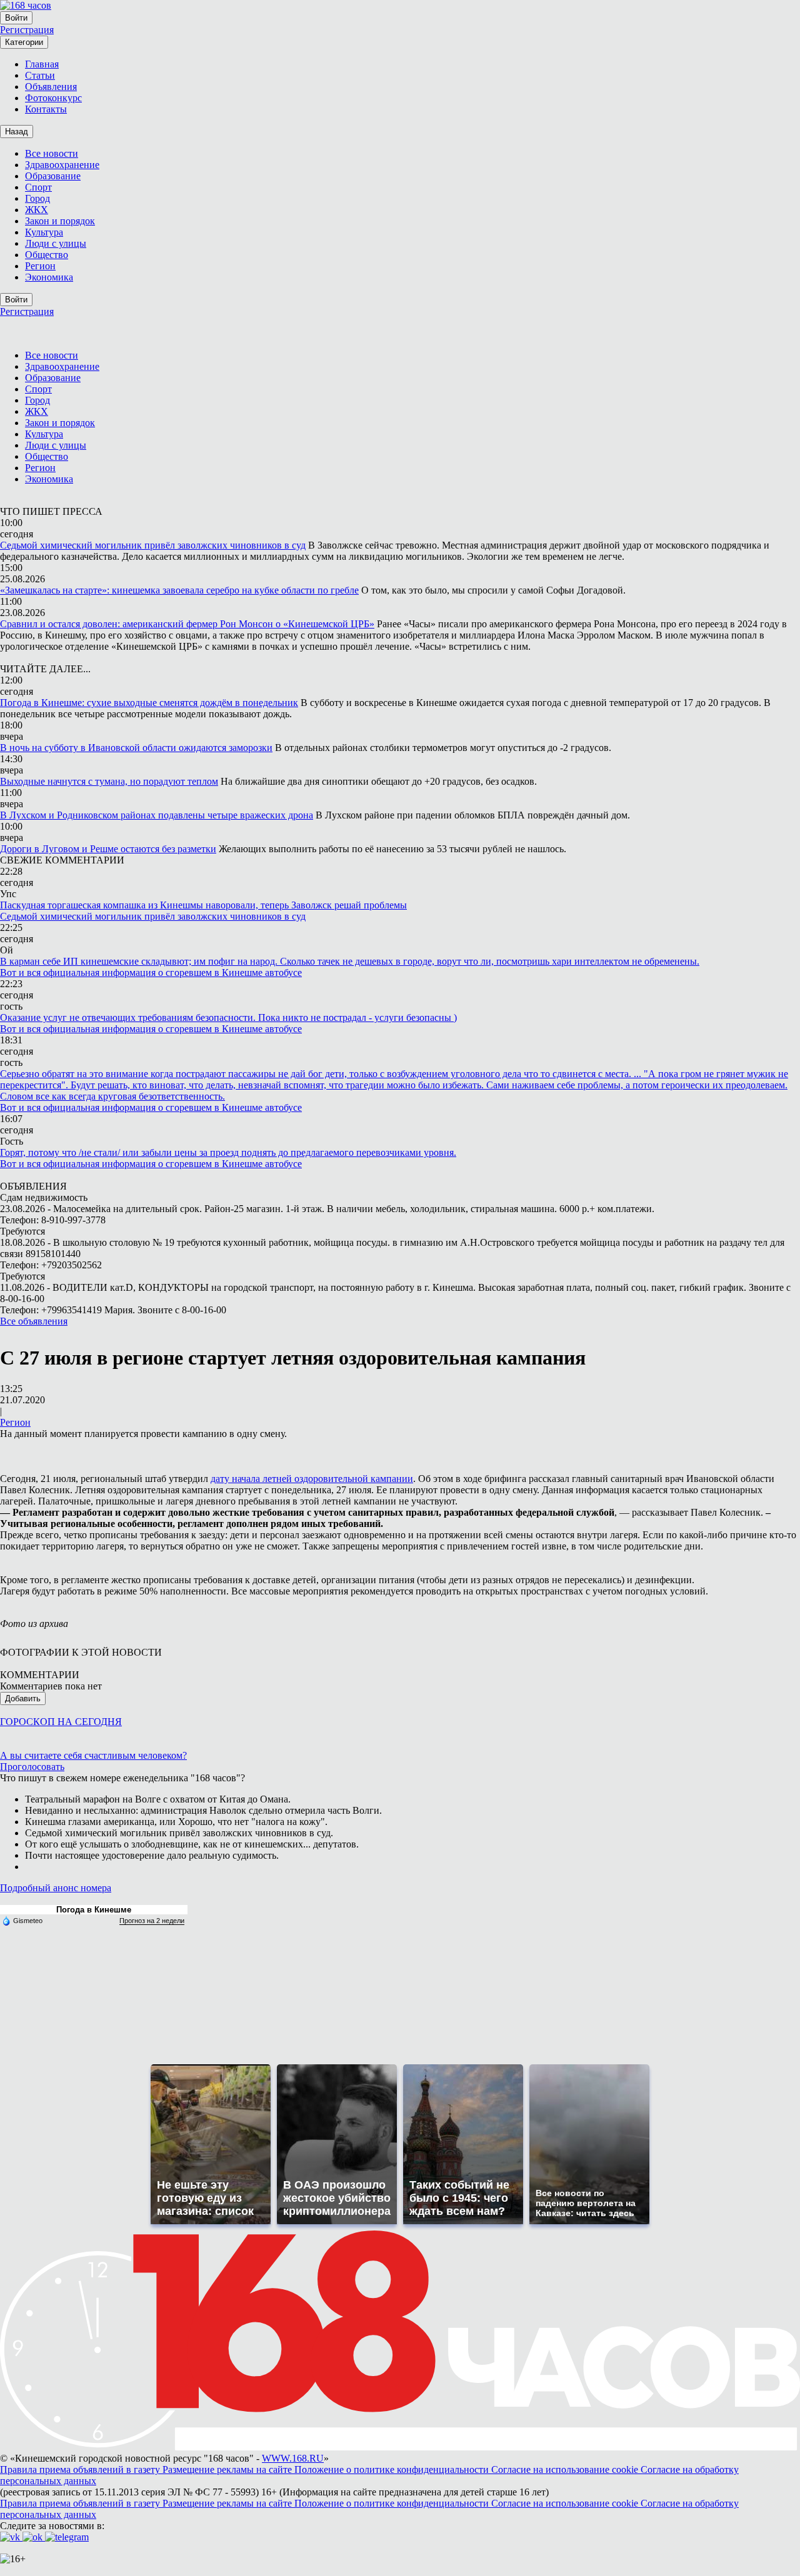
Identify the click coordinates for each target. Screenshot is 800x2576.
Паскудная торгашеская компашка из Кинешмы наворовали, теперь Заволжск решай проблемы (203, 905)
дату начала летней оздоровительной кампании (312, 1479)
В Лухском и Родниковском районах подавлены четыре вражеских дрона (157, 815)
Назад (17, 132)
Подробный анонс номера (56, 1888)
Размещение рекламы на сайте (228, 2469)
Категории (24, 42)
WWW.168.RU (293, 2458)
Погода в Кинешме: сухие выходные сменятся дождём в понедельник (149, 703)
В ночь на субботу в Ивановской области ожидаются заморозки (136, 748)
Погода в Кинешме (94, 1910)
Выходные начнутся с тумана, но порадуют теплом (109, 781)
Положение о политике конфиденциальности (393, 2469)
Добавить (23, 1698)
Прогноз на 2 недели (152, 1921)
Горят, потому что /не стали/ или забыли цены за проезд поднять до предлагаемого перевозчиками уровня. (228, 1152)
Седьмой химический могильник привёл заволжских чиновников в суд (153, 545)
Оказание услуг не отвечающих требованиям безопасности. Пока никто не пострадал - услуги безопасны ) (228, 1017)
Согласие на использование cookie (566, 2469)
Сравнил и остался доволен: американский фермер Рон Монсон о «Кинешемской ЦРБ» (187, 624)
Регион (15, 1422)
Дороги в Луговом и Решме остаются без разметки (108, 849)
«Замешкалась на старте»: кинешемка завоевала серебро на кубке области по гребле (179, 590)
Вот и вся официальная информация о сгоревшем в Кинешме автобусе (151, 972)
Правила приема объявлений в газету (81, 2469)
